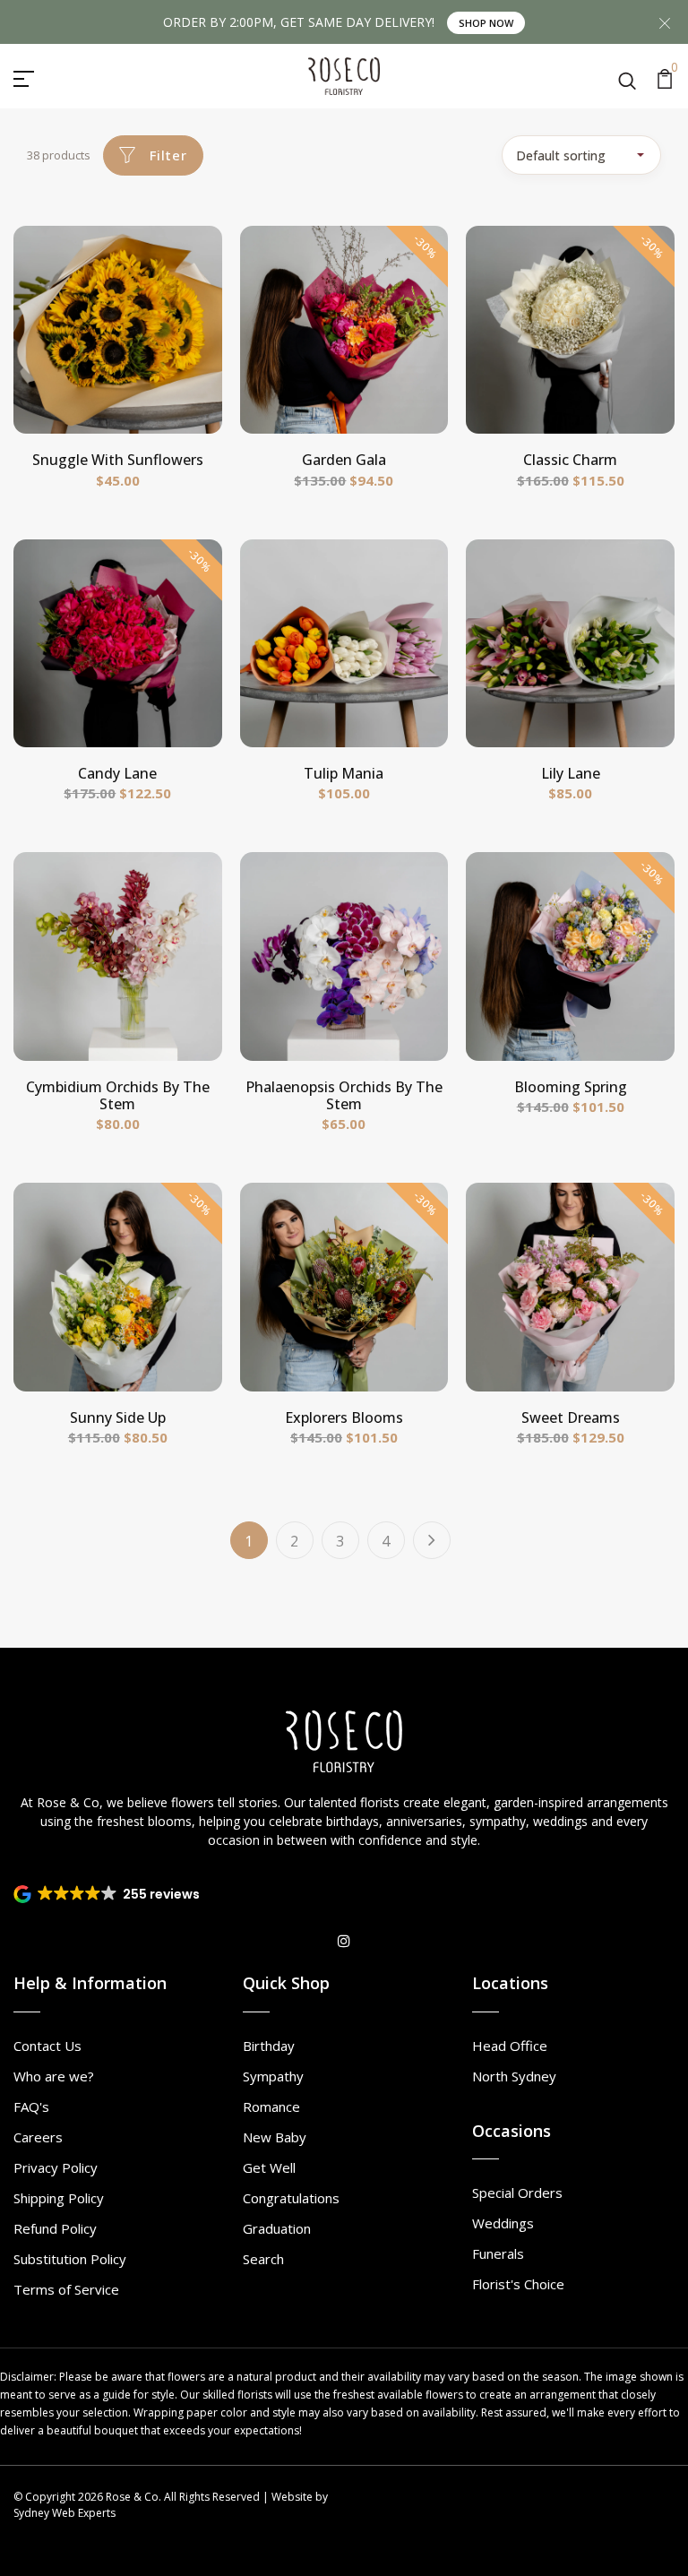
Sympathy (273, 2076)
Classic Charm (570, 460)
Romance (271, 2106)
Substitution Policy (70, 2259)
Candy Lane (117, 773)
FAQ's (31, 2106)
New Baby (275, 2137)
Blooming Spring (571, 1087)
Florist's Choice (518, 2284)
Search (263, 2259)
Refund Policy (55, 2228)
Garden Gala (344, 460)
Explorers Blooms (344, 1417)
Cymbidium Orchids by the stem (118, 1095)
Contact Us (47, 2046)
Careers (38, 2137)
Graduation (277, 2228)
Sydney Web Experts (64, 2513)
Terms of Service (66, 2289)
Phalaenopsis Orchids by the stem (344, 1095)
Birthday (269, 2046)
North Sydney (514, 2076)
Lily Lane (571, 773)
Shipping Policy (59, 2198)
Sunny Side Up (118, 1417)
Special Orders (517, 2193)
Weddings (503, 2223)
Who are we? (54, 2076)
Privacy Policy (56, 2167)
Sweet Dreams (571, 1417)
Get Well (269, 2167)
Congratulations (291, 2198)
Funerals (498, 2253)
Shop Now (486, 23)
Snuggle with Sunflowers (118, 460)
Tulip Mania (344, 773)
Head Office (510, 2046)
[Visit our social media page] (344, 1941)
